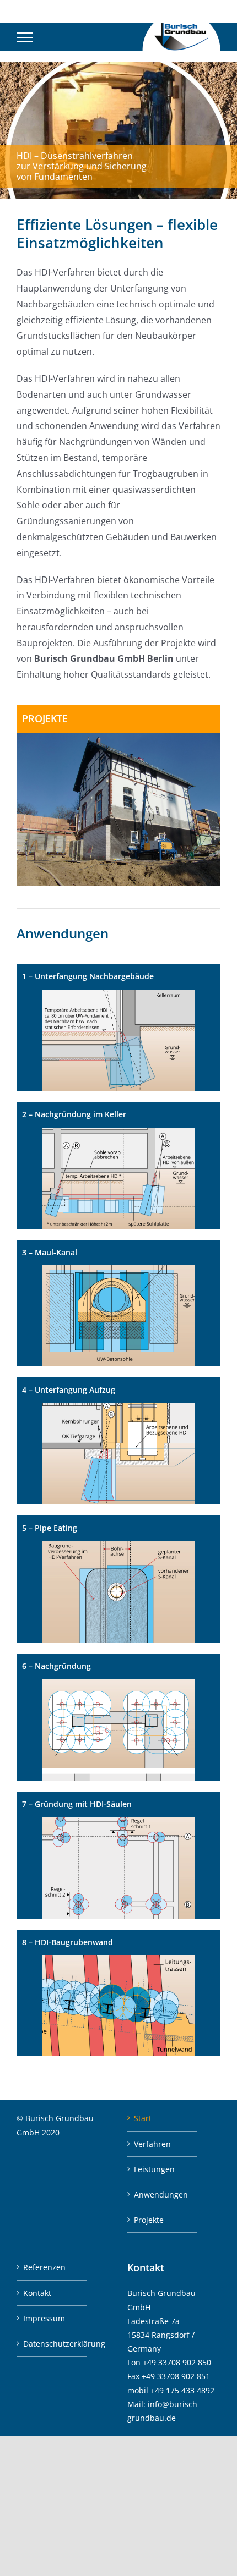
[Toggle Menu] (25, 37)
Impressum (44, 2318)
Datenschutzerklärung (52, 2344)
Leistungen (154, 2169)
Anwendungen (161, 2195)
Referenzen (44, 2267)
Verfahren (152, 2144)
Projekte (149, 2220)
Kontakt (37, 2293)
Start (143, 2118)
